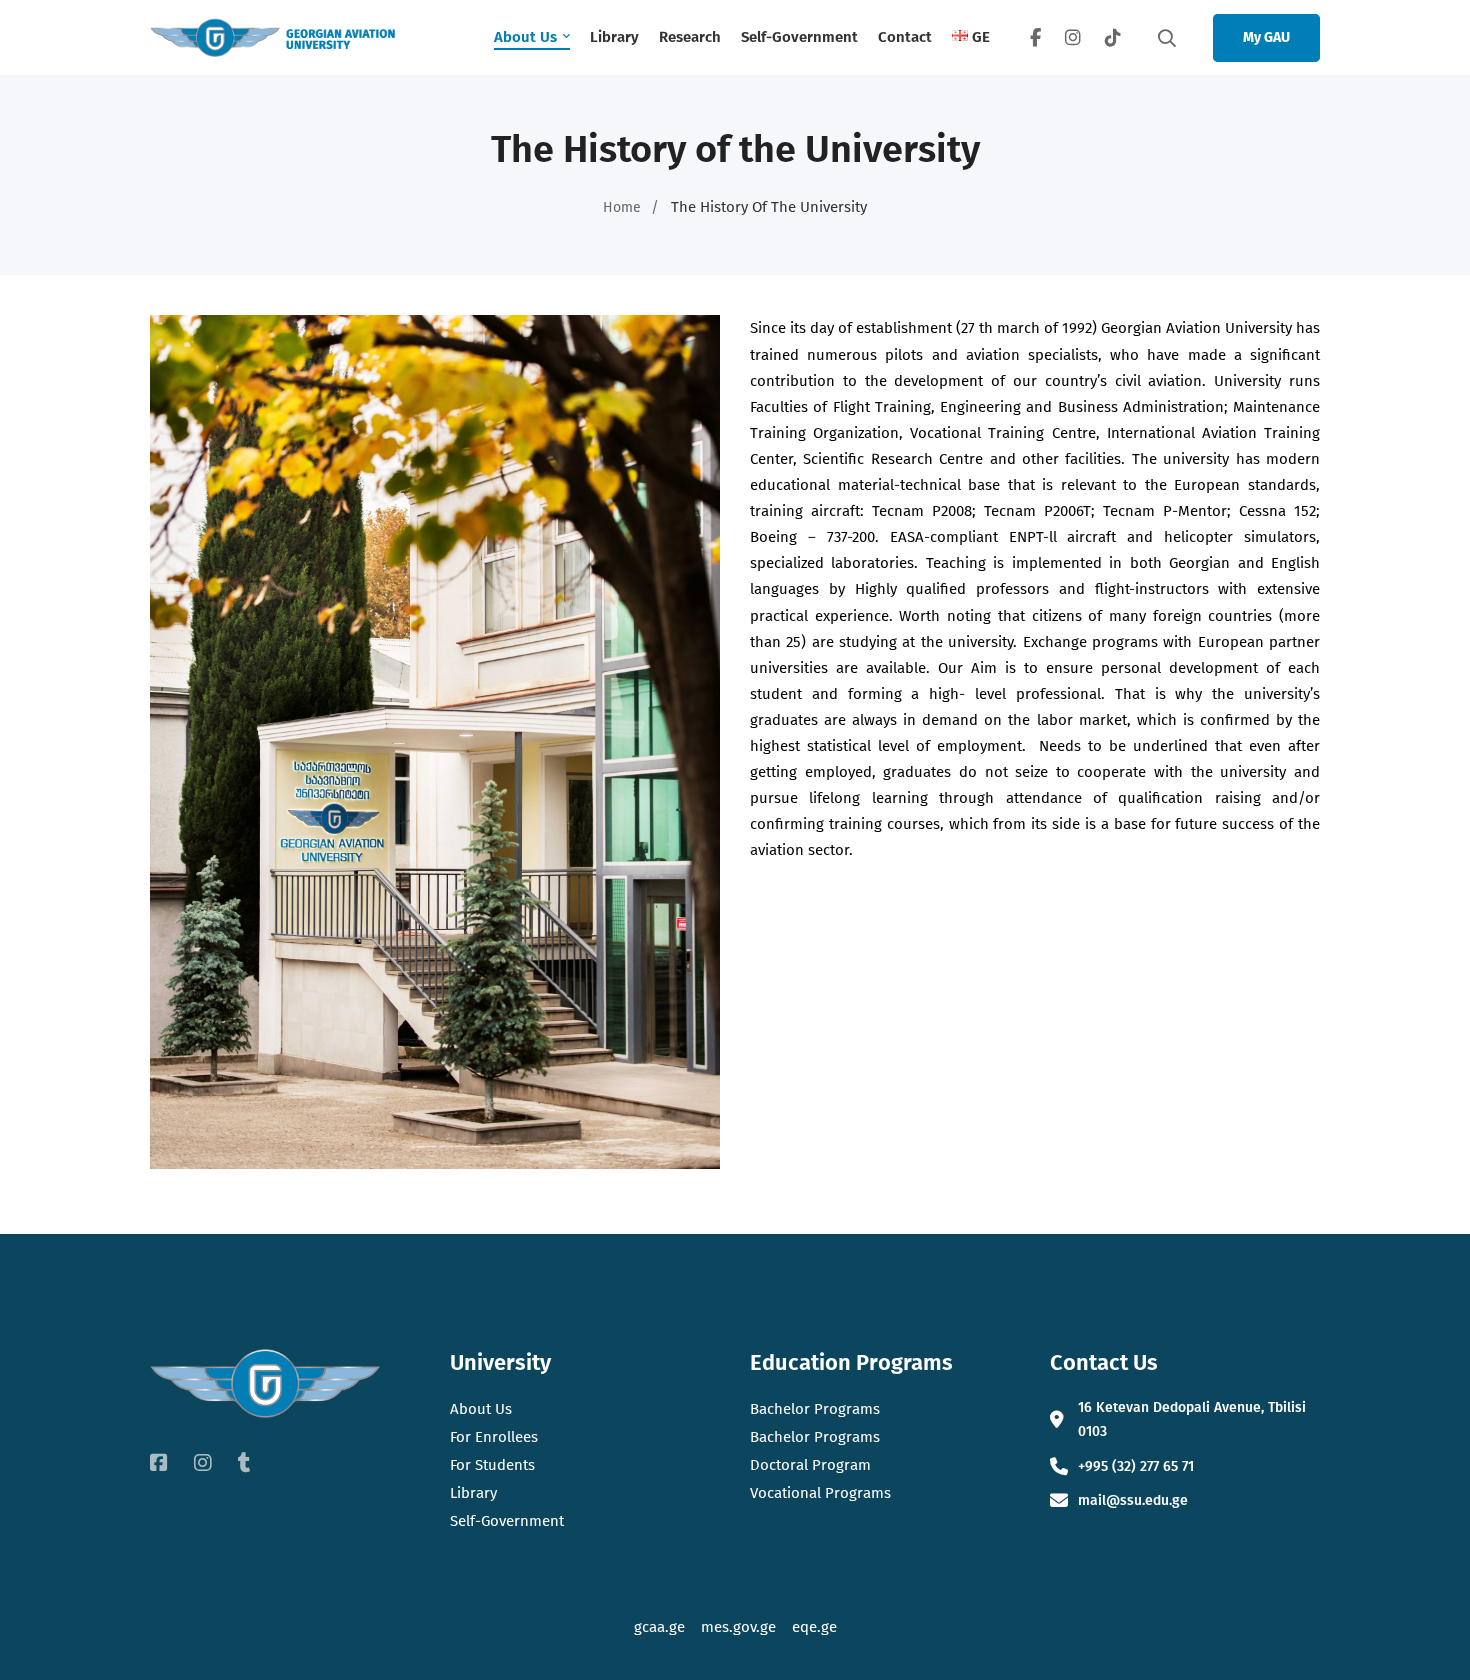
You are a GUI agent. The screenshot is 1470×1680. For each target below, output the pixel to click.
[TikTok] (1113, 37)
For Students (492, 1465)
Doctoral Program (810, 1465)
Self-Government (507, 1521)
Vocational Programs (820, 1493)
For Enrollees (494, 1437)
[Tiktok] (244, 1463)
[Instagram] (1073, 37)
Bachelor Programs (815, 1409)
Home (622, 207)
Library (473, 1493)
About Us (481, 1409)
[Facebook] (1035, 37)
